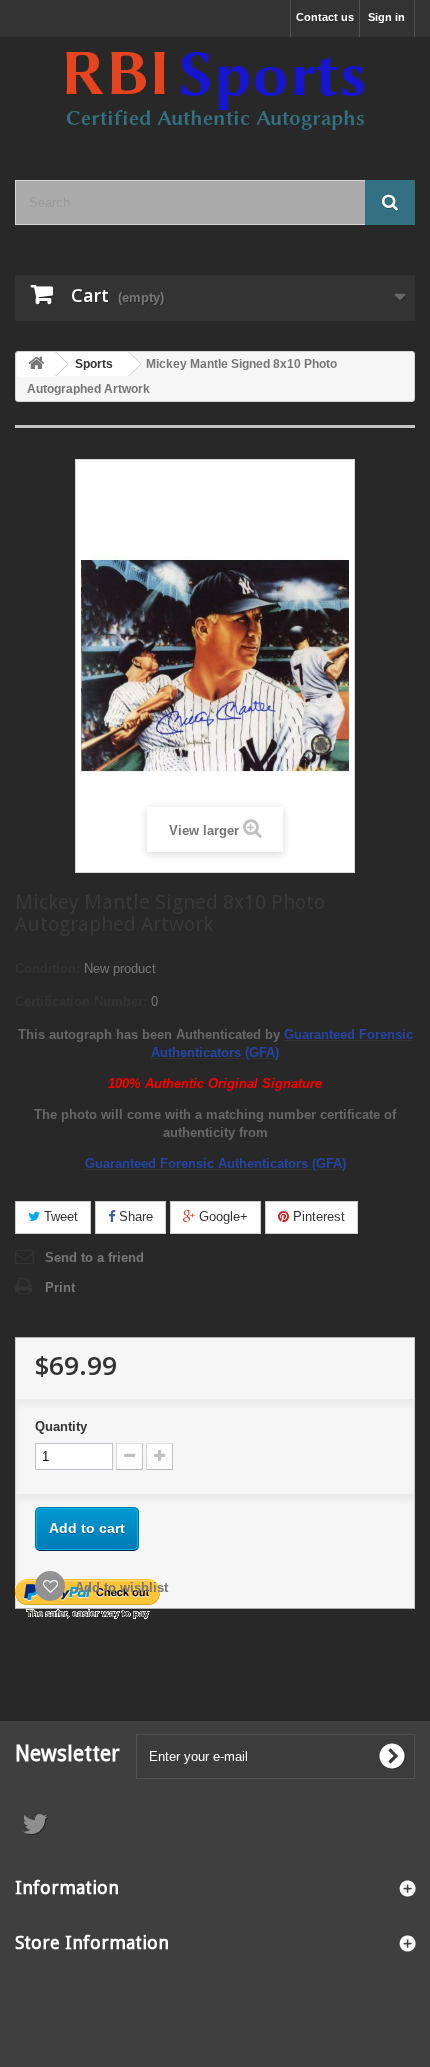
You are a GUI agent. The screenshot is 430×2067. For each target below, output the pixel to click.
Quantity (61, 1426)
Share (134, 1216)
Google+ (221, 1216)
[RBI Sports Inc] (215, 91)
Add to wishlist (119, 1587)
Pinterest (317, 1216)
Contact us (325, 17)
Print (60, 1287)
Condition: (47, 968)
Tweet (59, 1216)
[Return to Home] (36, 364)
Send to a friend (94, 1257)
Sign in (386, 17)
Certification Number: (81, 1001)
